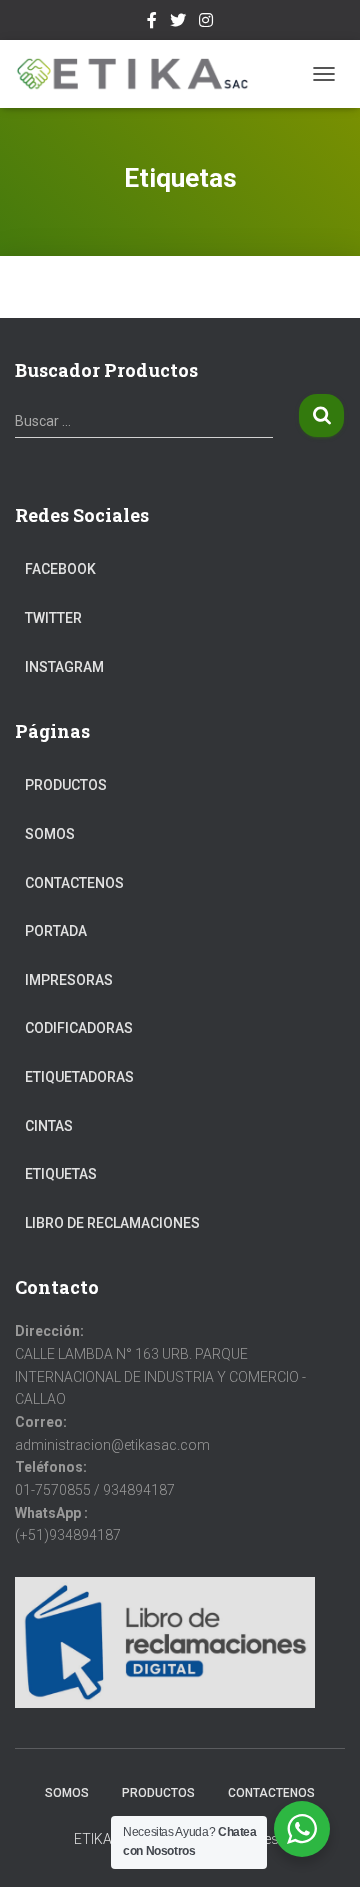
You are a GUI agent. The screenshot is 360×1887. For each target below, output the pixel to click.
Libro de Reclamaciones (112, 1223)
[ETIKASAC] (140, 74)
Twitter (178, 23)
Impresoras (69, 980)
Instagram (206, 23)
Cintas (49, 1126)
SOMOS (50, 834)
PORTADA (56, 931)
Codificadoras (79, 1028)
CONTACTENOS (74, 883)
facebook (152, 23)
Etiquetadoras (79, 1077)
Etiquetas (61, 1174)
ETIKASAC (106, 1839)
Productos (66, 785)
